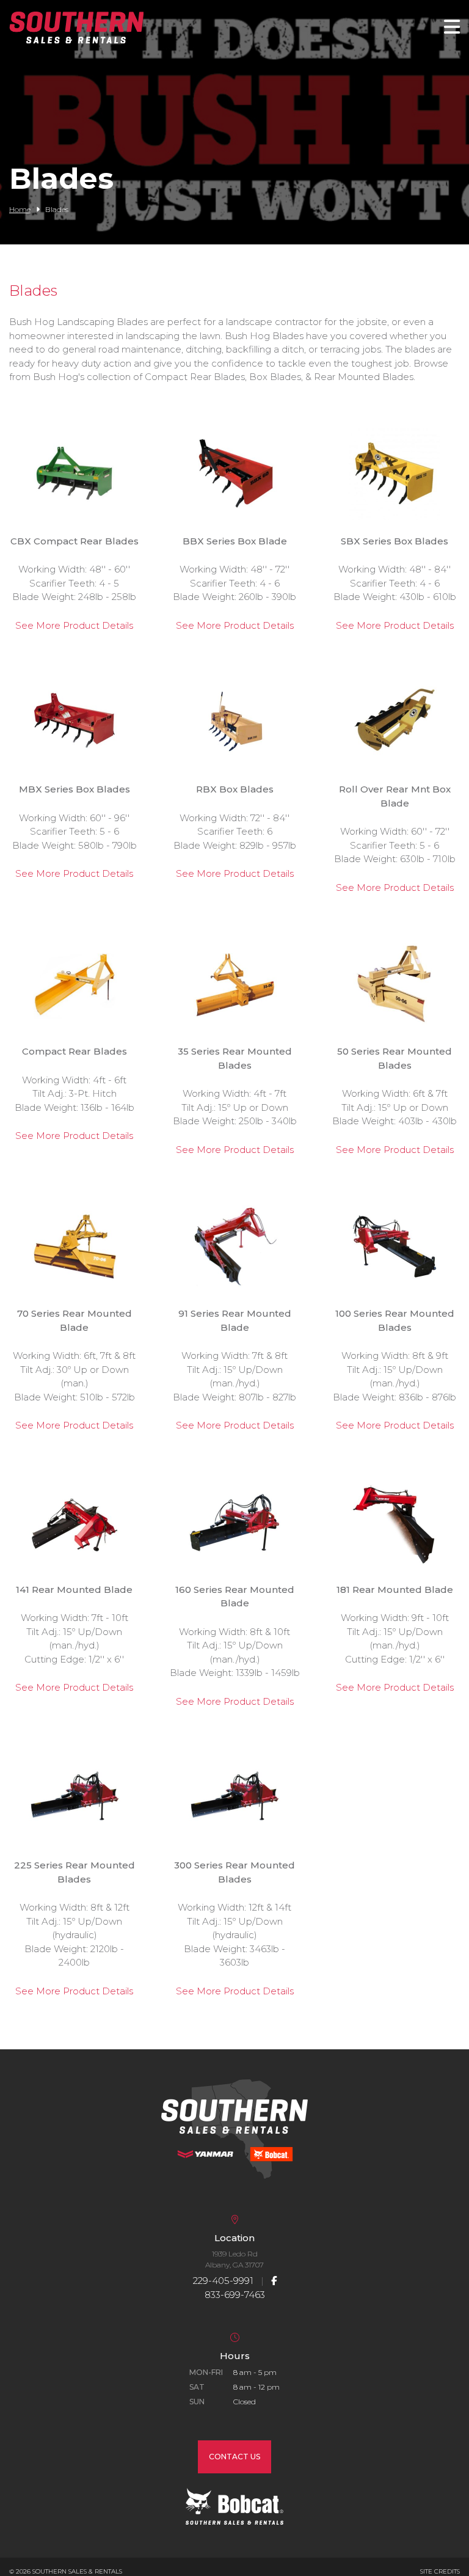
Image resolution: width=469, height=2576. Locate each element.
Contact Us (234, 2457)
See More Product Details (74, 625)
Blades (33, 291)
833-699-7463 (235, 2295)
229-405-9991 (223, 2281)
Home (20, 209)
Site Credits (440, 2571)
